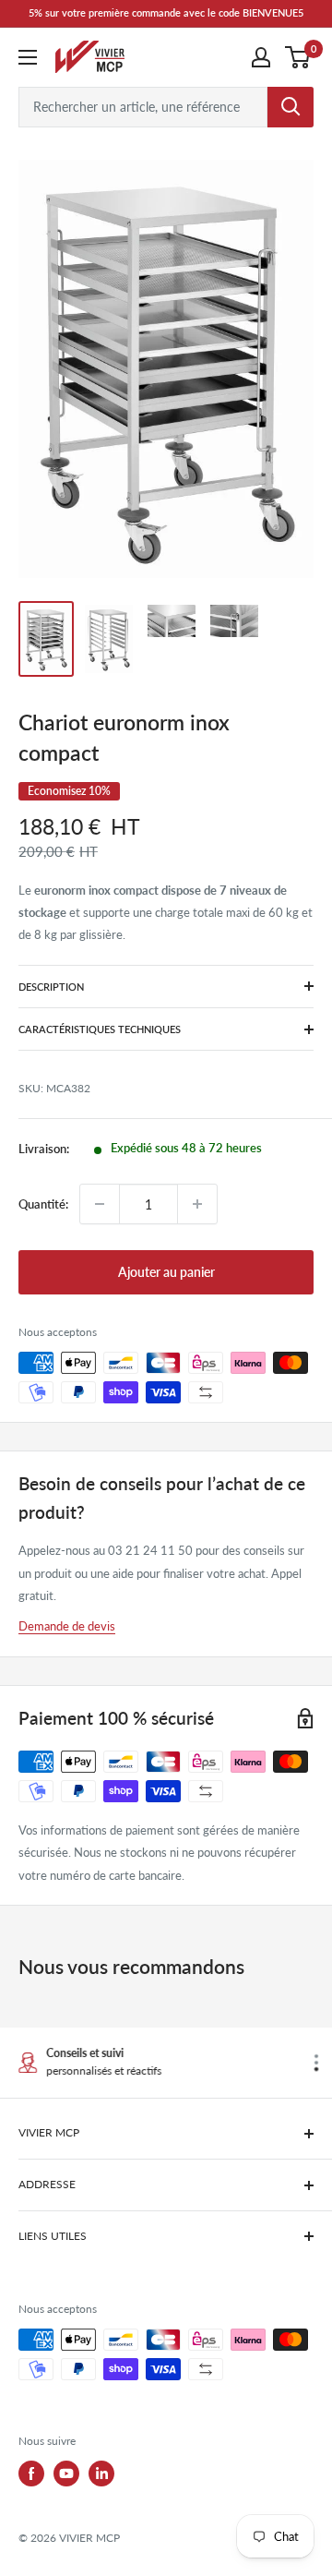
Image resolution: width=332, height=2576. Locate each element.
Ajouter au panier (166, 1272)
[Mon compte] (261, 57)
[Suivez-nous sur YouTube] (66, 2474)
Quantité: (43, 1204)
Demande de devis (67, 1626)
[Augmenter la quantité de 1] (197, 1204)
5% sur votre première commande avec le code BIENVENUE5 (166, 12)
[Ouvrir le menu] (28, 57)
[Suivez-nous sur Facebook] (31, 2474)
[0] (298, 57)
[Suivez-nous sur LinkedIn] (101, 2474)
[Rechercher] (290, 107)
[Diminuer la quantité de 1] (100, 1204)
